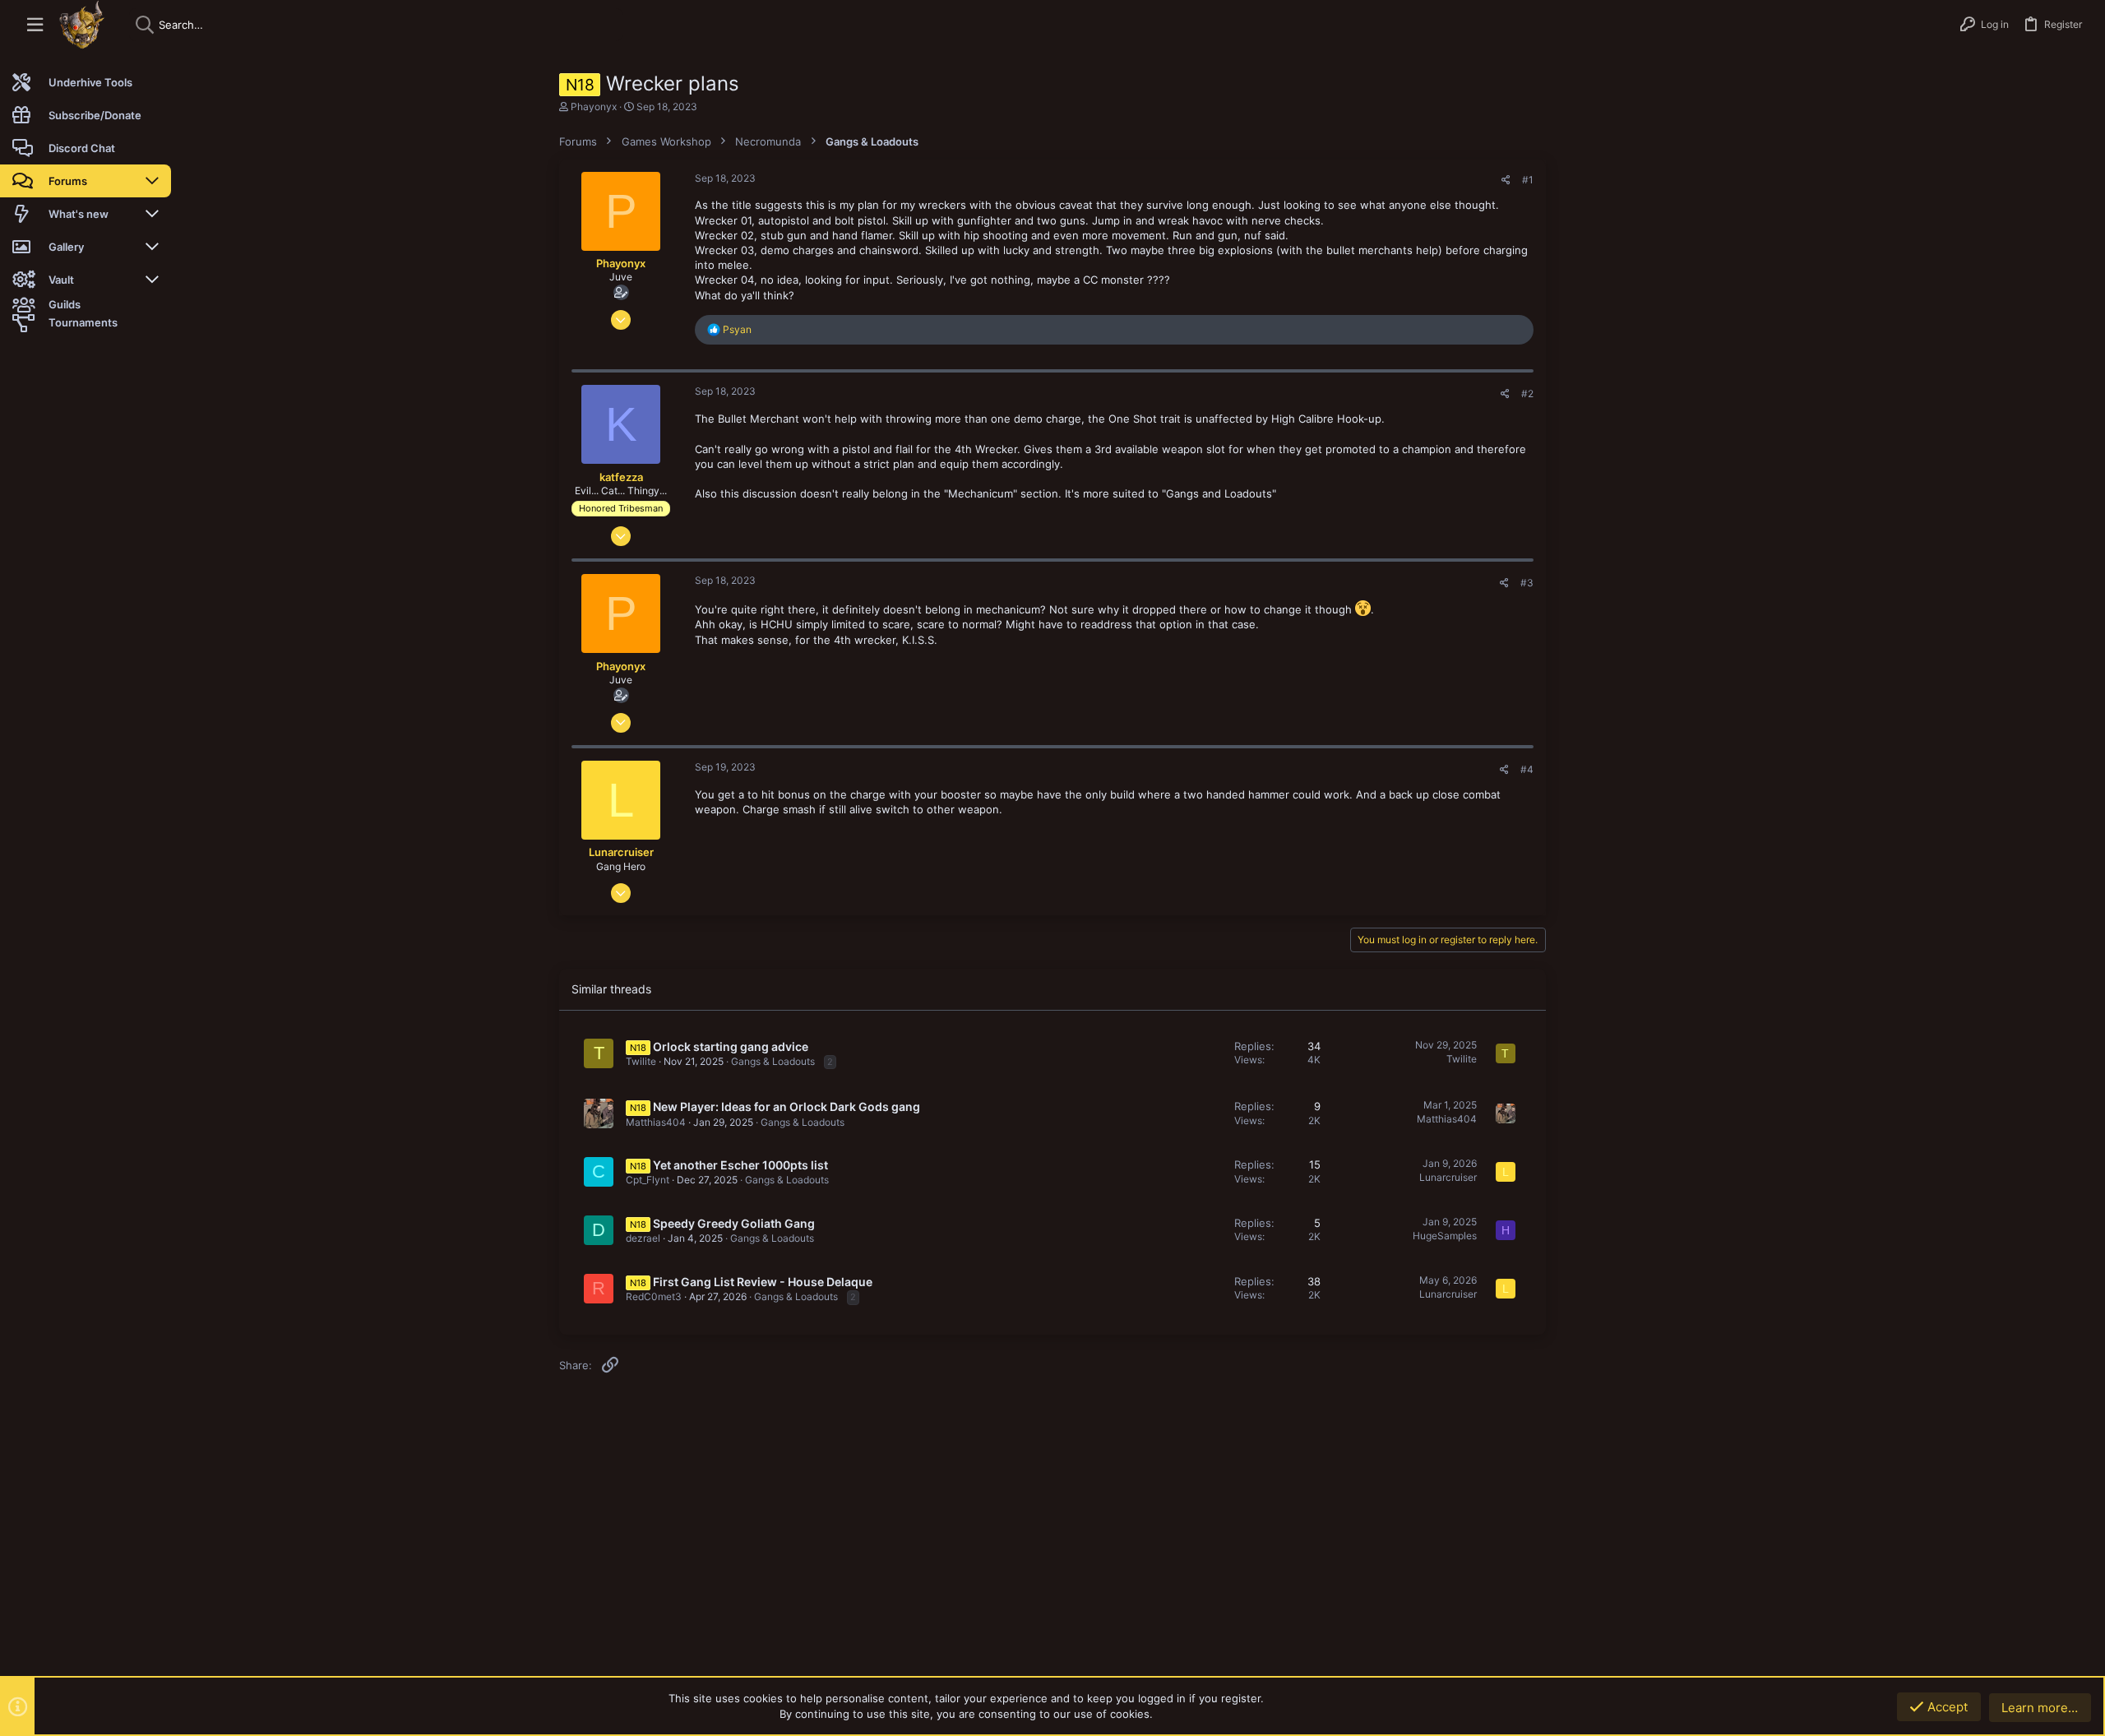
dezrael (643, 1238)
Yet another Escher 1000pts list (740, 1165)
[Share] (1506, 180)
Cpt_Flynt (648, 1180)
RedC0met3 (654, 1296)
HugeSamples (1445, 1236)
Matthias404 (656, 1122)
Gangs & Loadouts (773, 1061)
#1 (1528, 180)
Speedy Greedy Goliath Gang (734, 1223)
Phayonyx (594, 106)
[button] (35, 25)
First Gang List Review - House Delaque (763, 1282)
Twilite (641, 1061)
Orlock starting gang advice (731, 1046)
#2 (1527, 393)
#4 (1527, 769)
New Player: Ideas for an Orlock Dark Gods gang (786, 1106)
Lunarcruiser (1448, 1177)
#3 (1527, 583)
